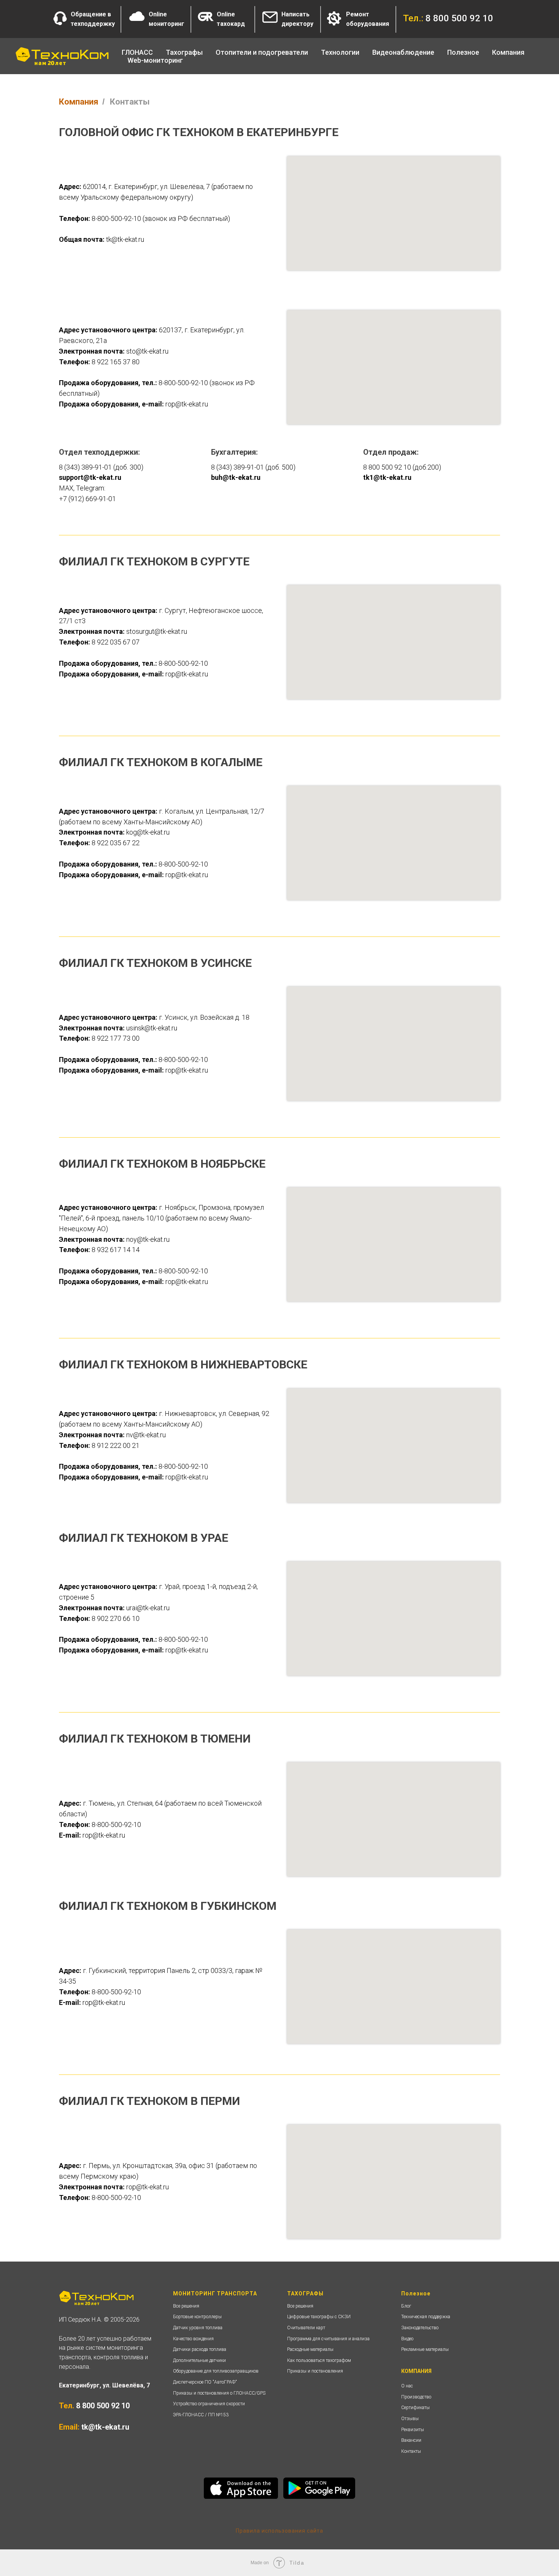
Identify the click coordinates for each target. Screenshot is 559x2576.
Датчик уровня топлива (198, 2328)
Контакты (411, 2451)
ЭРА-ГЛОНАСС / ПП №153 (201, 2415)
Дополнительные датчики (199, 2360)
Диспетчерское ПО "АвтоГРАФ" (205, 2382)
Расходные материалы (310, 2349)
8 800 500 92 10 (103, 2406)
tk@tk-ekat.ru (105, 2427)
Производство (416, 2397)
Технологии (340, 52)
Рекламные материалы (425, 2349)
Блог (406, 2306)
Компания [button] (508, 52)
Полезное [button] (463, 52)
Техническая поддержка (426, 2317)
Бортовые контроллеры (197, 2317)
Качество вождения (193, 2339)
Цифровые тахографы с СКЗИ (319, 2317)
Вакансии (411, 2440)
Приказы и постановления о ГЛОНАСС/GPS (219, 2393)
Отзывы (410, 2419)
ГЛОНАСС (137, 52)
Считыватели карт (306, 2328)
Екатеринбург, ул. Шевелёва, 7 (104, 2385)
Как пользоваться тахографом (319, 2360)
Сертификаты (415, 2408)
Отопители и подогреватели (262, 52)
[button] (60, 18)
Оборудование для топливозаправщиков (216, 2371)
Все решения (186, 2306)
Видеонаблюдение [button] (403, 52)
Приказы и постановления (315, 2371)
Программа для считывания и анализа (328, 2339)
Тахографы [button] (184, 52)
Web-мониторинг (155, 60)
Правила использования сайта (279, 2531)
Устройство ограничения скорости (209, 2404)
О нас (407, 2386)
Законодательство (420, 2328)
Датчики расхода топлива (200, 2349)
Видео (407, 2339)
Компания (79, 102)
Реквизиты (413, 2430)
